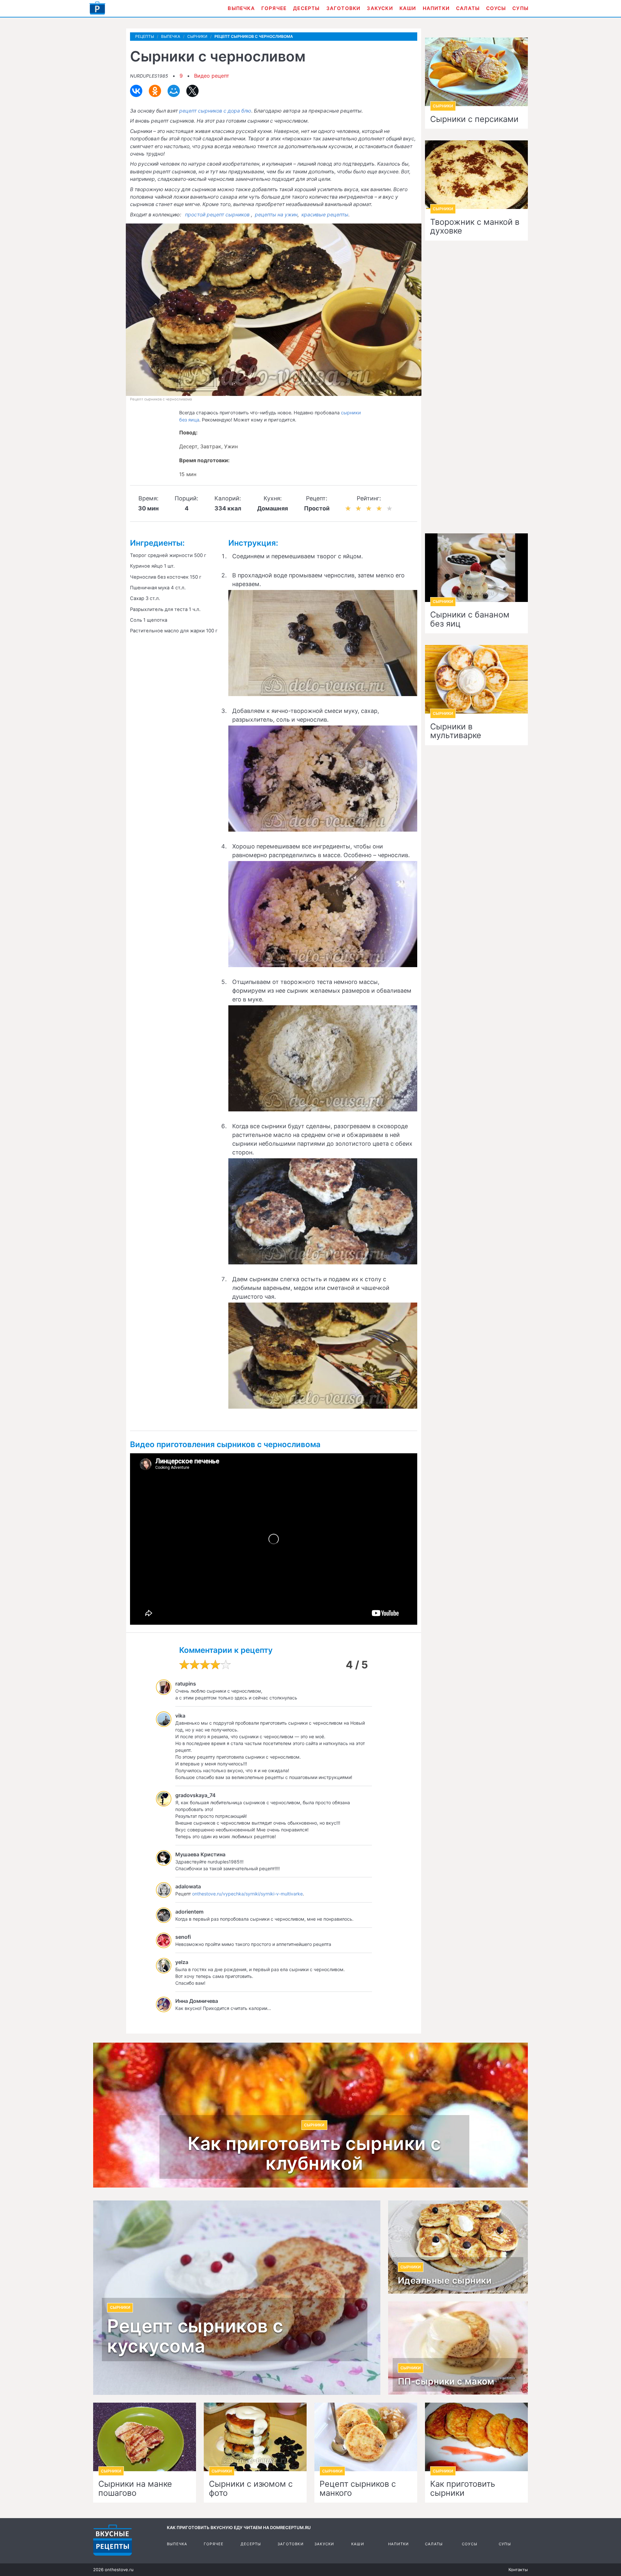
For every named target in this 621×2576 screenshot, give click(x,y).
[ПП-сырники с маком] (458, 2348)
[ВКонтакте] (136, 91)
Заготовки (343, 8)
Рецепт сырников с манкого (358, 2489)
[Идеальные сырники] (458, 2247)
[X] (192, 91)
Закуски (380, 8)
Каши (408, 8)
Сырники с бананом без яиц (470, 619)
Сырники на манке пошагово (135, 2489)
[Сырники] (476, 2437)
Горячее (274, 8)
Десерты (306, 8)
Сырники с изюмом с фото (251, 2489)
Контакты (518, 2570)
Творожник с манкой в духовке (475, 227)
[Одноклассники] (155, 91)
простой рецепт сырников (217, 215)
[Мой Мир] (174, 91)
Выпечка (241, 8)
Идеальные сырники (445, 2281)
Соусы (496, 8)
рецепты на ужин (276, 215)
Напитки (436, 8)
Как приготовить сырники (463, 2489)
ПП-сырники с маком (446, 2382)
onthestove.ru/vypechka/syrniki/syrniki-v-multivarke (247, 1894)
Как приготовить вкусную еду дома (97, 8)
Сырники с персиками (474, 119)
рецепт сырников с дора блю (215, 111)
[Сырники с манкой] (366, 2437)
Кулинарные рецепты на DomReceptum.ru (113, 2540)
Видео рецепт (212, 76)
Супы (520, 8)
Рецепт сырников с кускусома (195, 2336)
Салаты (468, 8)
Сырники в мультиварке (456, 731)
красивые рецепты (325, 215)
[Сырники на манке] (145, 2437)
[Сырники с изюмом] (255, 2437)
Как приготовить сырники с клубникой (314, 2154)
